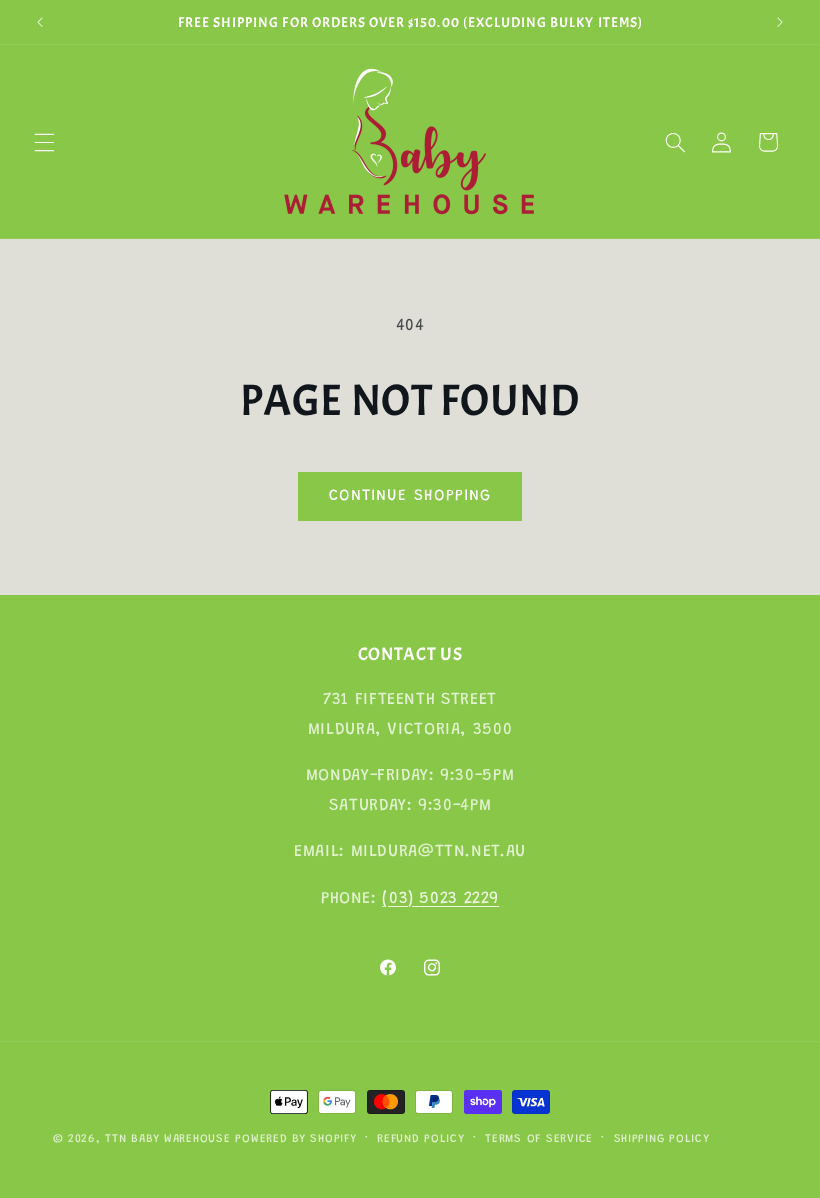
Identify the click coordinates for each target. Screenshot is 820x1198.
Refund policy (421, 1139)
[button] (44, 142)
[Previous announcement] (40, 22)
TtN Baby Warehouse (167, 1139)
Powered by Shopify (295, 1139)
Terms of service (539, 1139)
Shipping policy (662, 1139)
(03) (400, 899)
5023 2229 (459, 899)
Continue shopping (410, 496)
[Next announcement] (780, 22)
